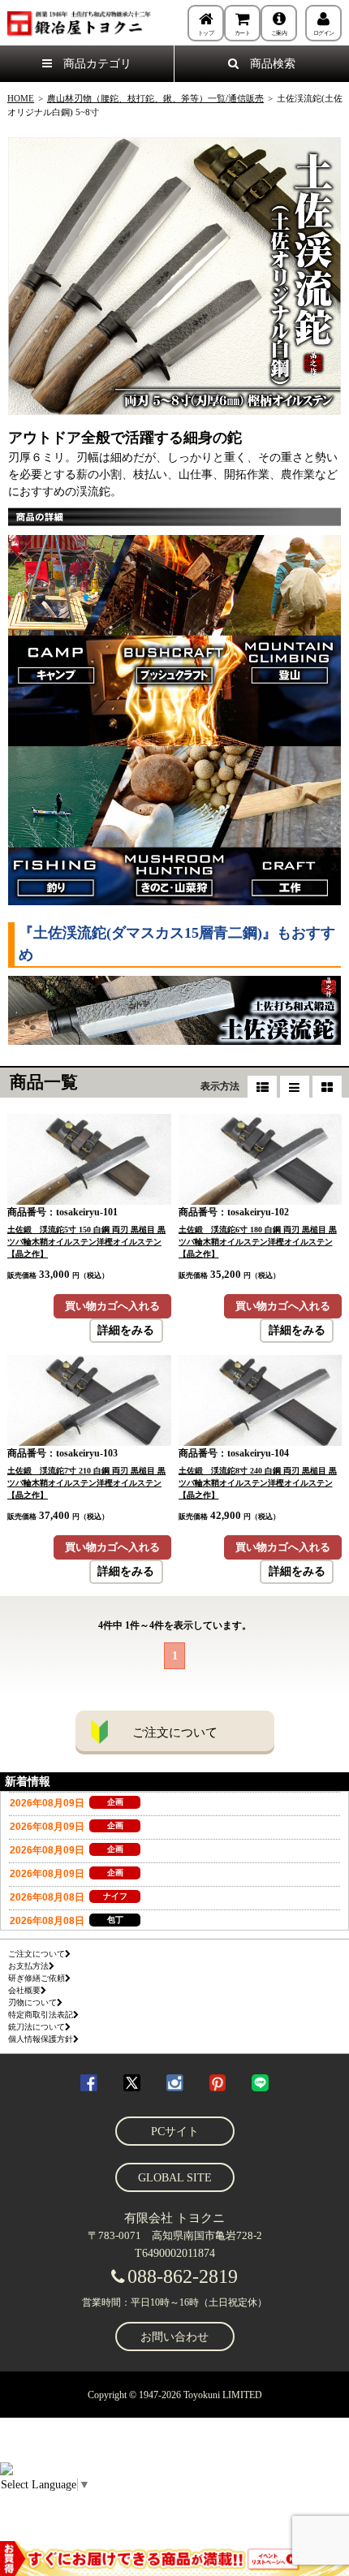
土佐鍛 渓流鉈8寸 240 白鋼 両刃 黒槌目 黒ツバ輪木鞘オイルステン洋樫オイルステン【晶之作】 (258, 1483)
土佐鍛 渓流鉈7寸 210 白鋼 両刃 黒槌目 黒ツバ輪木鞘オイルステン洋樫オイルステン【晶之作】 (86, 1483)
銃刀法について (37, 2027)
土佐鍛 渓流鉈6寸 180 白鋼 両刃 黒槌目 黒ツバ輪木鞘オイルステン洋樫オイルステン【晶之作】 (258, 1242)
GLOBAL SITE (175, 2178)
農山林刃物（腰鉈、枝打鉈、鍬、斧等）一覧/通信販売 (155, 98)
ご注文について (175, 1732)
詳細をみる (126, 1330)
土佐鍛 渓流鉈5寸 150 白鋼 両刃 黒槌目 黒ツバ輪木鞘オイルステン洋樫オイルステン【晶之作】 (86, 1242)
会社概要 (24, 1990)
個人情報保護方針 (41, 2039)
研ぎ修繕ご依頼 (37, 1978)
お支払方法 (28, 1966)
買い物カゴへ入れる (112, 1306)
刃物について (32, 2002)
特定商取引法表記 (41, 2015)
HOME (21, 98)
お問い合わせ (174, 2337)
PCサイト (175, 2132)
